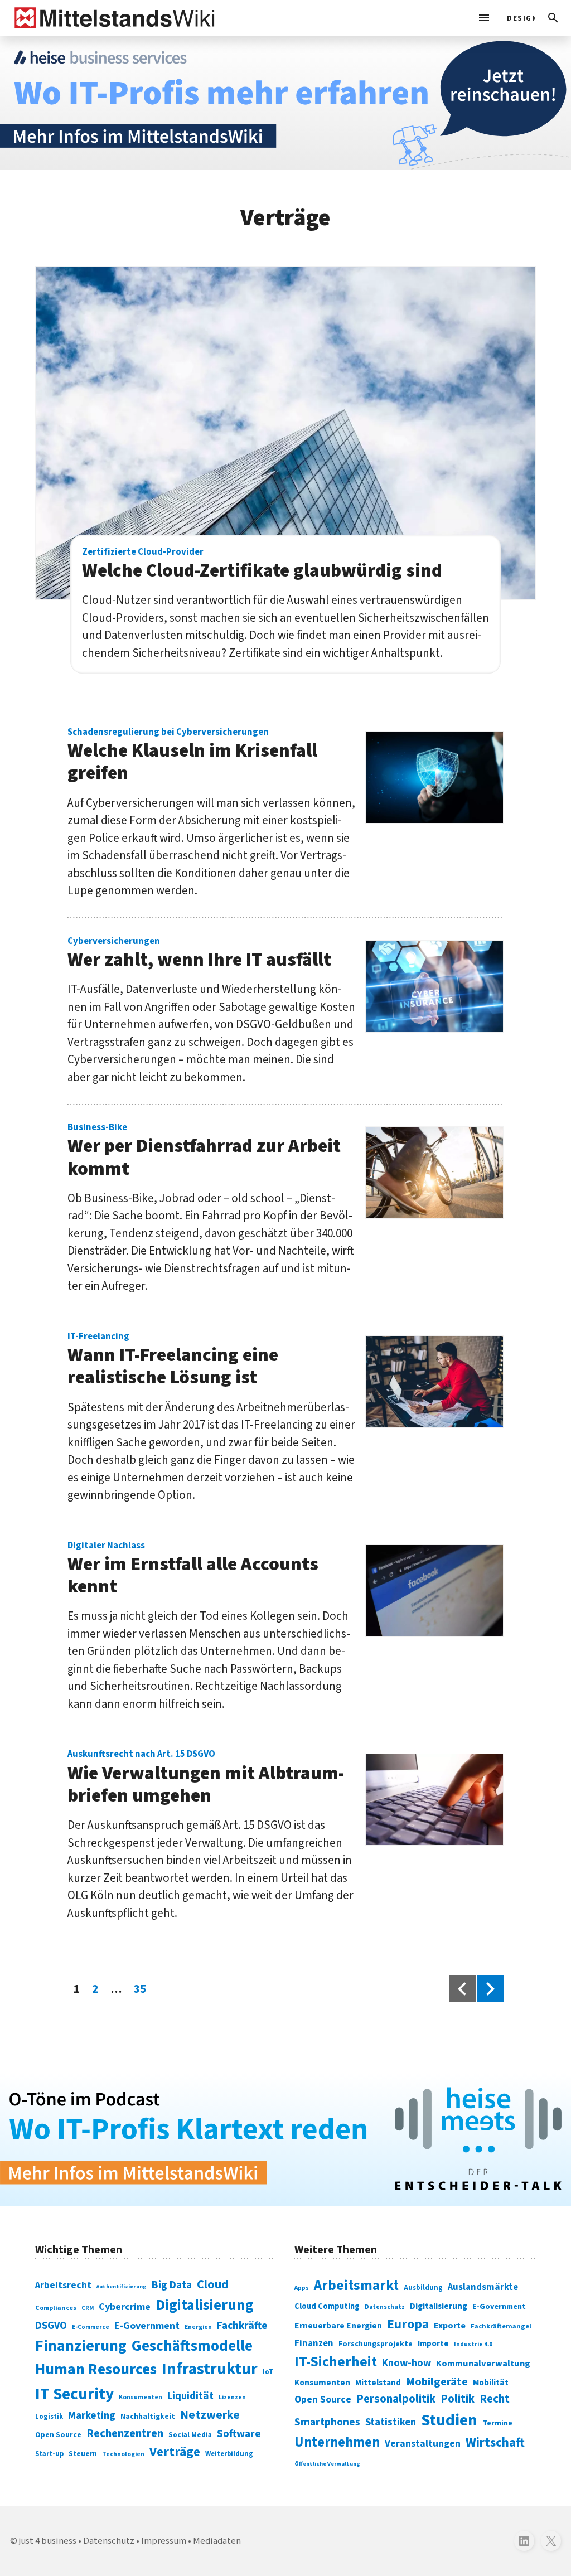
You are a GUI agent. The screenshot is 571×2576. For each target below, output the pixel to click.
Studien (449, 2420)
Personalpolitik (396, 2399)
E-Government (147, 2326)
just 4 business (48, 2541)
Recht (495, 2399)
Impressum (164, 2541)
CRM (88, 2308)
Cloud (213, 2284)
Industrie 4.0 (473, 2344)
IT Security (74, 2394)
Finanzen (314, 2343)
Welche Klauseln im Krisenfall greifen (192, 757)
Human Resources (96, 2369)
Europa (408, 2324)
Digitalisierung (205, 2306)
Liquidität (190, 2396)
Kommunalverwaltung (483, 2364)
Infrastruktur (210, 2369)
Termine (497, 2423)
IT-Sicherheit (336, 2362)
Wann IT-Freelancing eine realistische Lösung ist (173, 1361)
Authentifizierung (122, 2286)
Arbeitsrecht (63, 2285)
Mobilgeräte (437, 2382)
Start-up (49, 2454)
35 (143, 1989)
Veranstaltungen (423, 2444)
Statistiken (391, 2422)
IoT (268, 2372)
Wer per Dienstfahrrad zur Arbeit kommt (204, 1152)
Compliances (56, 2308)
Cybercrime (125, 2307)
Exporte (450, 2326)
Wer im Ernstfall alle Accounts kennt (193, 1570)
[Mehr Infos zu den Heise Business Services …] (285, 103)
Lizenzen (232, 2397)
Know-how (407, 2363)
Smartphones (327, 2422)
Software (239, 2434)
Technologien (123, 2454)
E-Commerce (91, 2327)
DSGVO (51, 2326)
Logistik (49, 2417)
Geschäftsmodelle (192, 2346)
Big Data (172, 2285)
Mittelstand (378, 2383)
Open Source (58, 2435)
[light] (517, 18)
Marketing (92, 2416)
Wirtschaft (495, 2442)
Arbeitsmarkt (356, 2286)
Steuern (83, 2454)
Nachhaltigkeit (148, 2417)
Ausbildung (423, 2288)
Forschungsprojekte (376, 2344)
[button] (553, 18)
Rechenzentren (125, 2434)
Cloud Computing (327, 2306)
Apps (302, 2288)
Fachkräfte (242, 2326)
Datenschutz (385, 2307)
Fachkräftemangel (501, 2326)
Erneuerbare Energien (338, 2326)
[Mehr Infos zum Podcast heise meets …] (285, 2140)
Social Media (190, 2435)
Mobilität (491, 2383)
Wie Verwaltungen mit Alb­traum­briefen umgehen (206, 1779)
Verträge (175, 2452)
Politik (458, 2399)
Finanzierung (81, 2346)
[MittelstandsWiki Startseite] (112, 18)
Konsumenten (141, 2397)
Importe (433, 2344)
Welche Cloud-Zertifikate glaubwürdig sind (262, 565)
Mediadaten (217, 2541)
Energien (198, 2327)
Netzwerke (210, 2415)
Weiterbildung (229, 2454)
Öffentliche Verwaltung (327, 2464)
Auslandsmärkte (483, 2287)
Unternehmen (337, 2442)
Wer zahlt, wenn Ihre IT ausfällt (199, 954)
